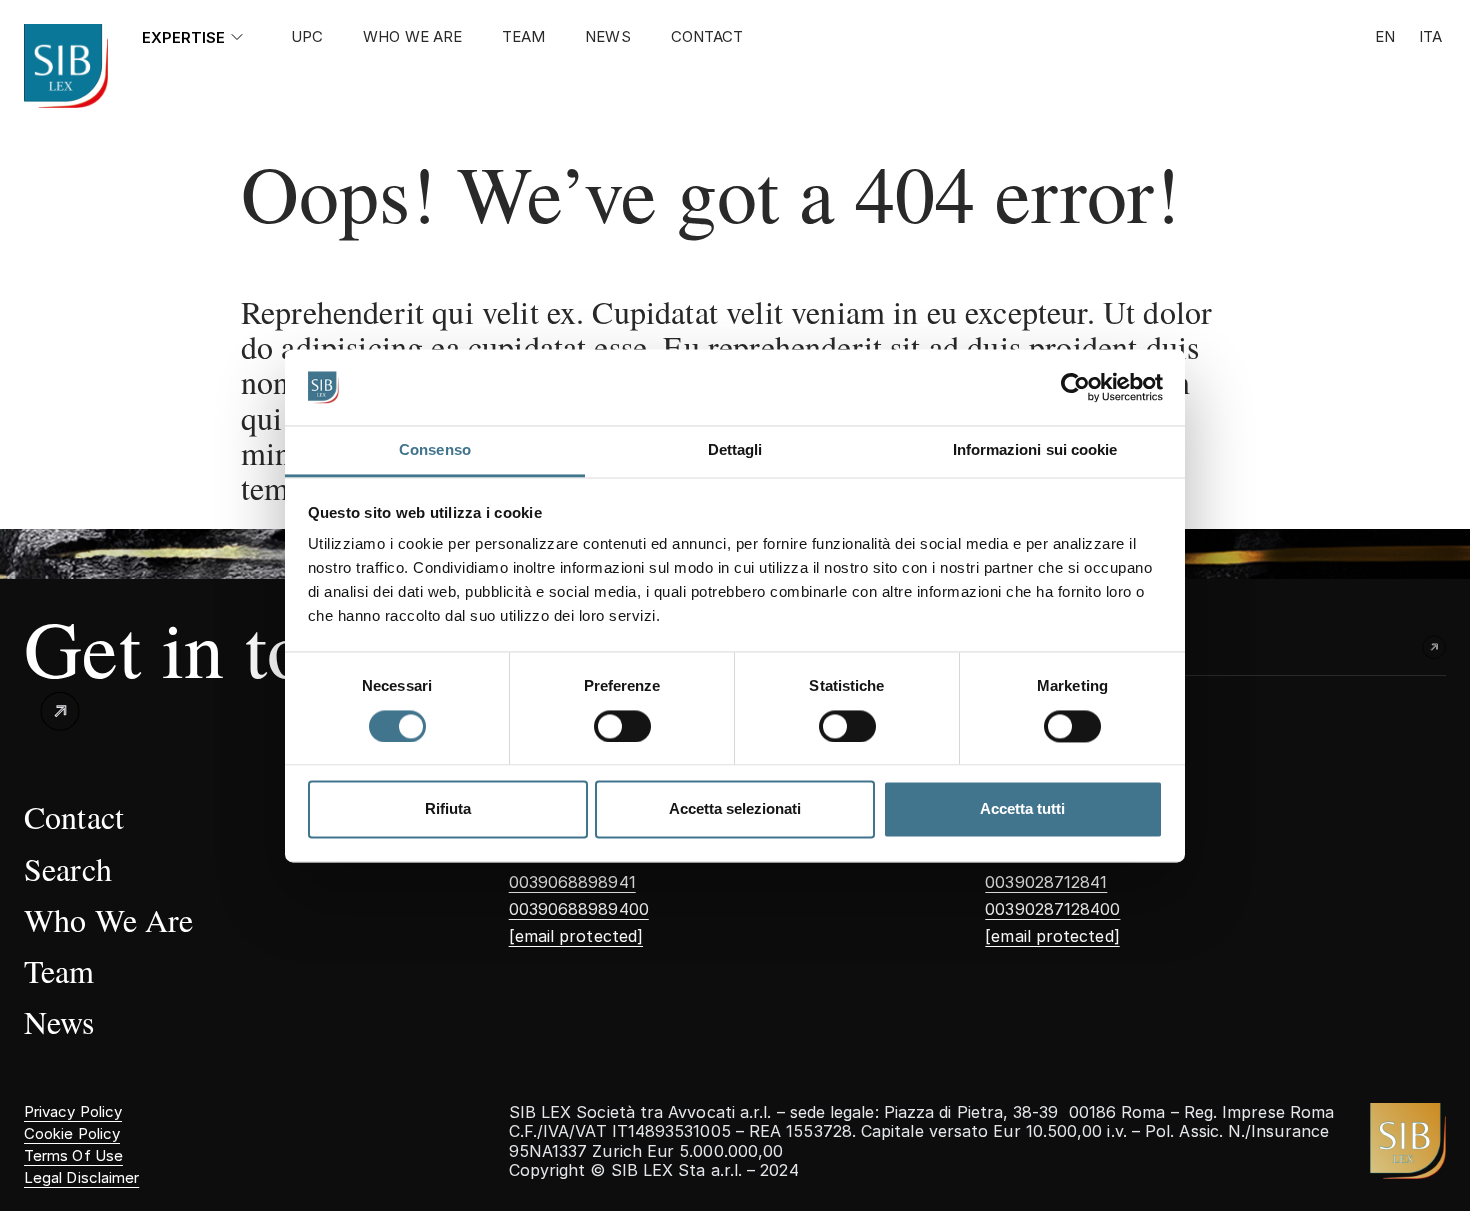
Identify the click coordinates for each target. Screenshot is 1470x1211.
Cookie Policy (72, 1134)
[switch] (622, 726)
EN (1385, 37)
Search (68, 868)
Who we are (412, 37)
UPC (307, 37)
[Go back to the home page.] (66, 66)
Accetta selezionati (735, 809)
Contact (707, 37)
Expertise (183, 37)
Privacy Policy (73, 1112)
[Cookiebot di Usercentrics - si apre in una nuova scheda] (1075, 387)
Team (523, 37)
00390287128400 (1052, 909)
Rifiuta (448, 809)
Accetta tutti (1022, 809)
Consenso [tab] (435, 450)
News (607, 37)
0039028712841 (1046, 882)
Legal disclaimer (81, 1178)
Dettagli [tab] (735, 450)
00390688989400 (579, 909)
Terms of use (73, 1156)
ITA (1430, 37)
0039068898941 (572, 882)
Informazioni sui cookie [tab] (1035, 450)
